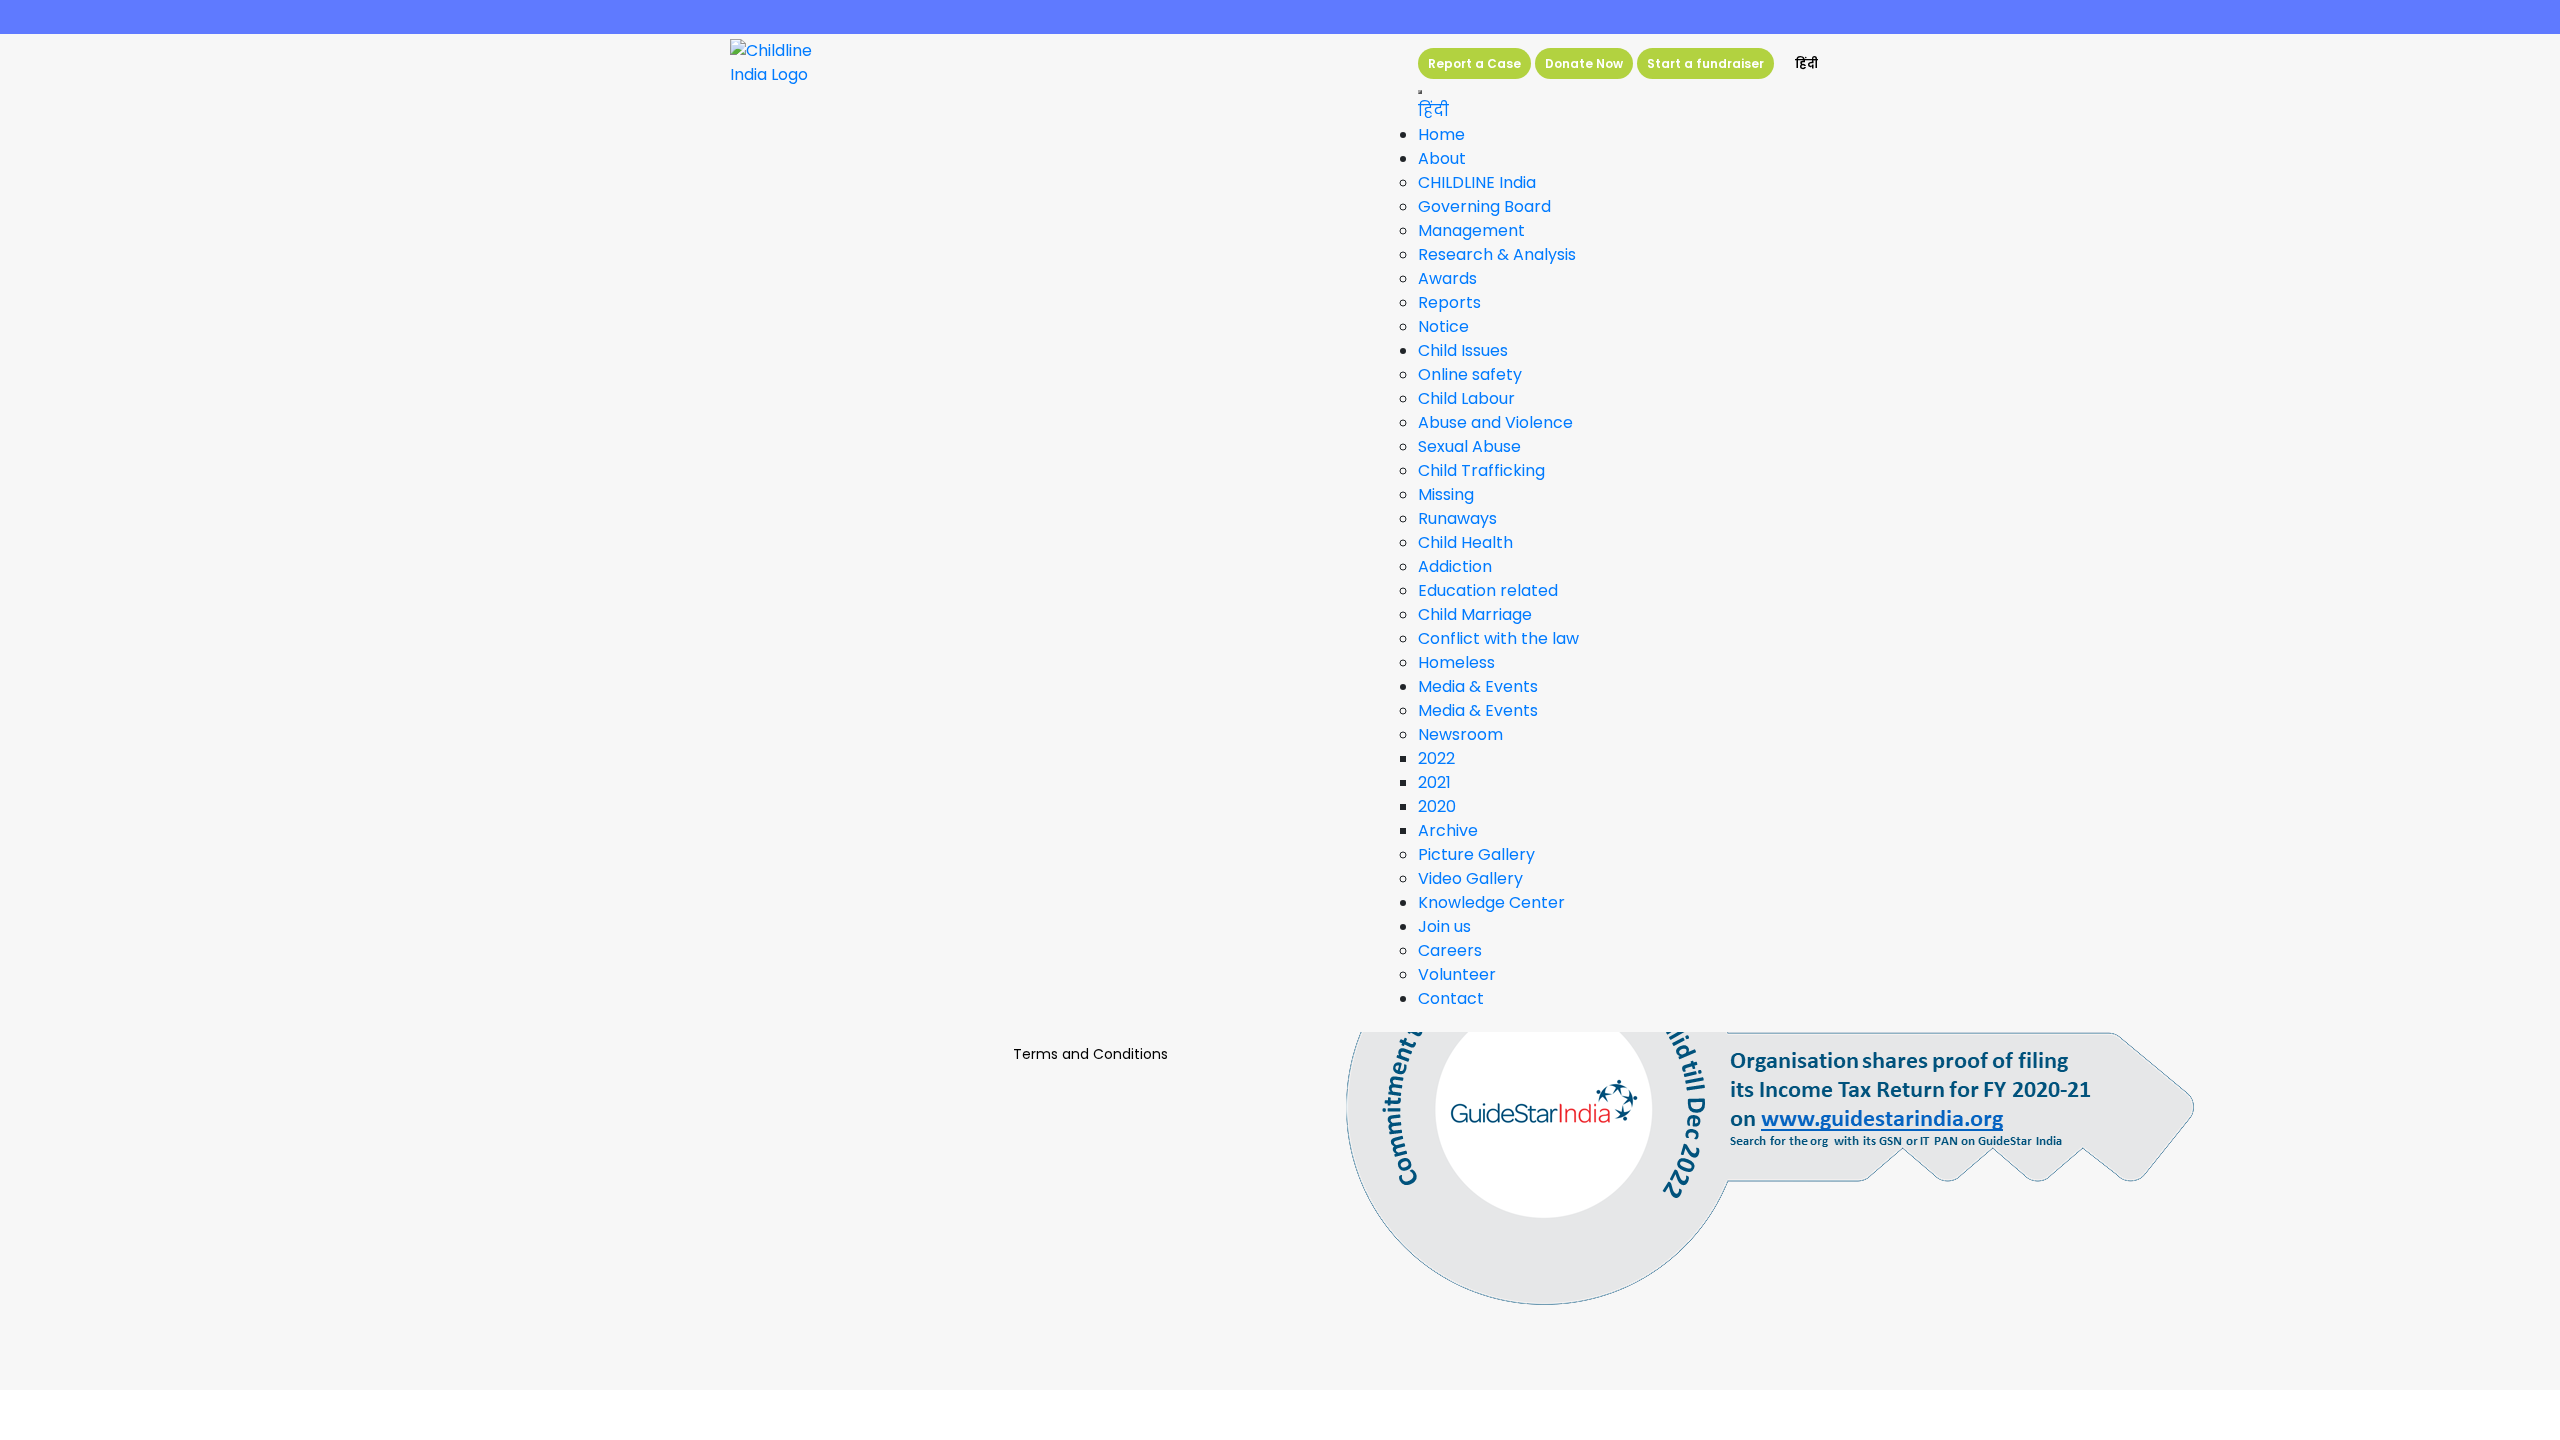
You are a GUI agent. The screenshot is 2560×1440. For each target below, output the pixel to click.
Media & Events (1478, 710)
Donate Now (1584, 63)
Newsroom (1460, 734)
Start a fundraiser (1705, 63)
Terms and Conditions (1090, 1054)
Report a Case (1474, 63)
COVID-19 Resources (1280, 16)
